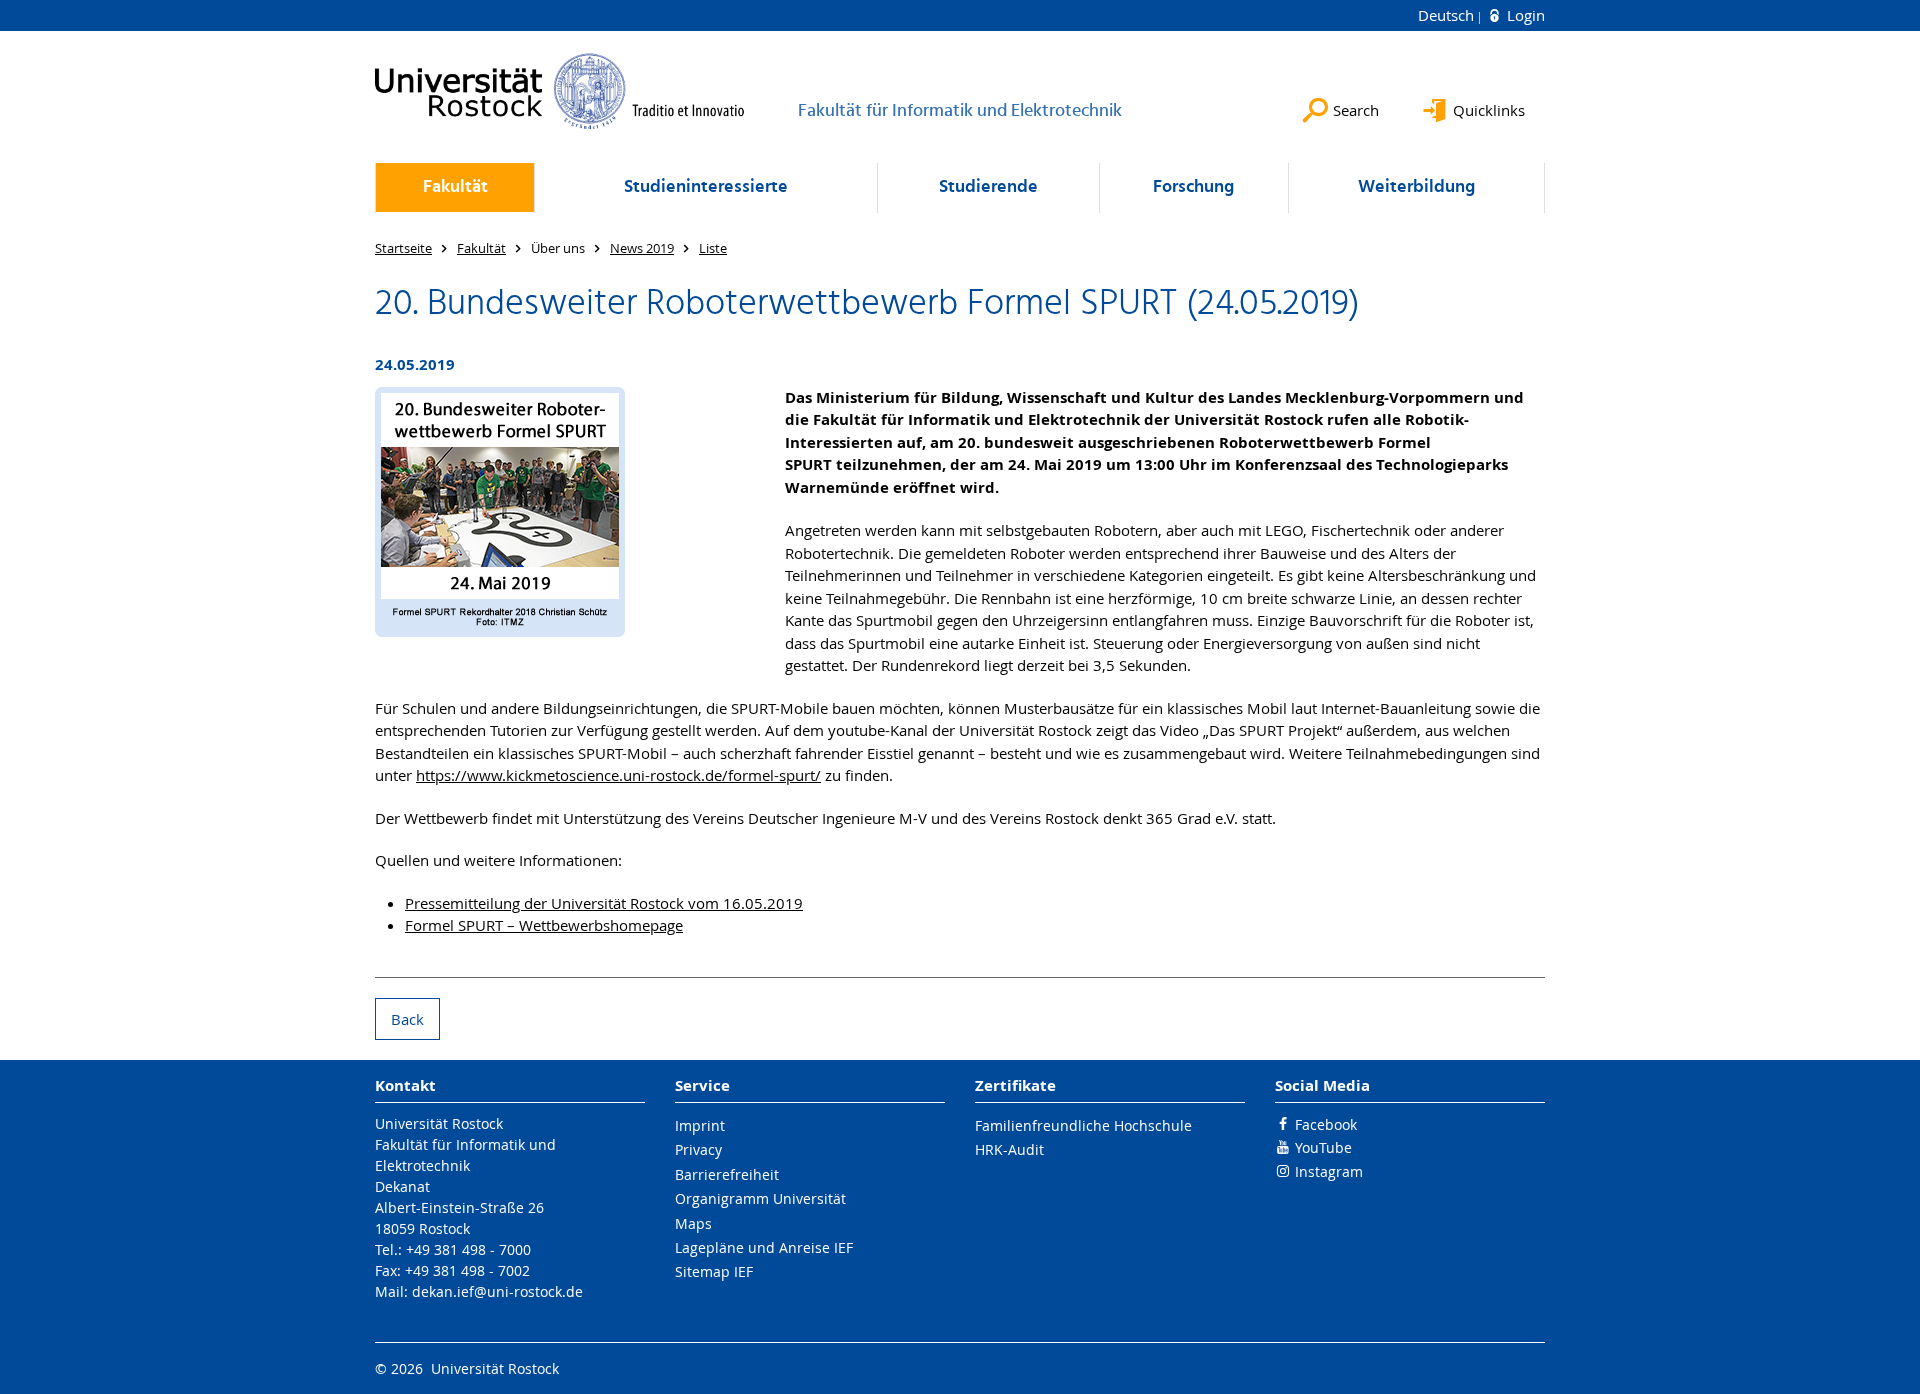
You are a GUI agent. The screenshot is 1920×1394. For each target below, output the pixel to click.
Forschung (1193, 187)
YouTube (1323, 1147)
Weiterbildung (1416, 187)
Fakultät (455, 187)
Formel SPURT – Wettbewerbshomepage (544, 925)
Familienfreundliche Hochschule (1083, 1125)
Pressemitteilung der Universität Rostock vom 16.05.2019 (604, 903)
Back (407, 1019)
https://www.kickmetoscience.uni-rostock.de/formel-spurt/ (618, 775)
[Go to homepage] (560, 91)
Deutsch (1448, 15)
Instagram (1329, 1171)
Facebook (1326, 1124)
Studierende (988, 187)
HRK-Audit (1009, 1149)
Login (1524, 15)
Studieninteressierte (706, 187)
